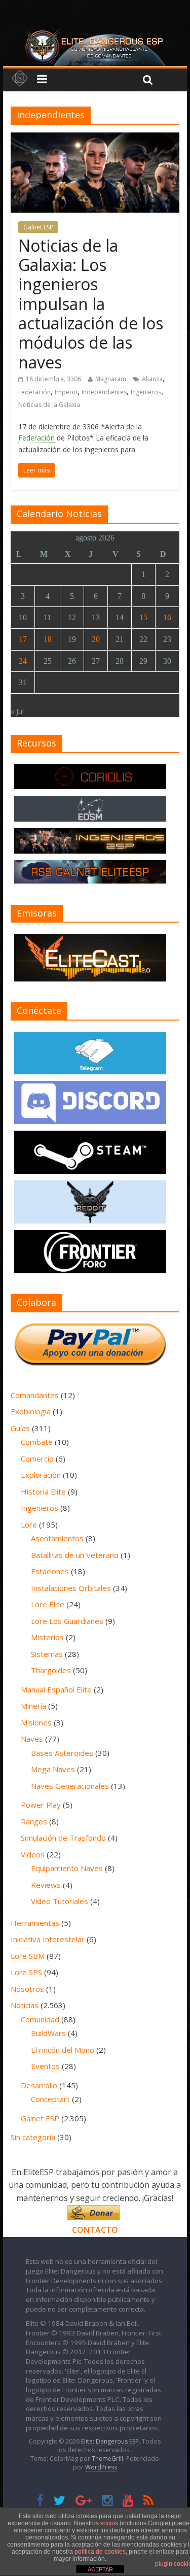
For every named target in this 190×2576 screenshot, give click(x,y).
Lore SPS (26, 1972)
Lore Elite (48, 1604)
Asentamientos (57, 1538)
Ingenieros (146, 392)
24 (23, 661)
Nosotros (27, 1989)
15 (143, 617)
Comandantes (35, 1395)
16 (167, 617)
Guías (20, 1428)
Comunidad (40, 2019)
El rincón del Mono (63, 2050)
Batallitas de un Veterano (75, 1555)
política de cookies (100, 2552)
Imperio (66, 392)
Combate (37, 1442)
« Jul (17, 711)
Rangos (34, 1821)
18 (48, 639)
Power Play (41, 1805)
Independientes (104, 392)
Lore (29, 1524)
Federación (34, 392)
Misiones (36, 1722)
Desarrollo (39, 2085)
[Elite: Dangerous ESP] (95, 32)
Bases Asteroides (62, 1753)
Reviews (46, 1885)
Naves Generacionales (70, 1786)
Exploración (41, 1475)
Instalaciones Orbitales (71, 1588)
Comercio (37, 1459)
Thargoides (51, 1670)
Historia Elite (43, 1492)
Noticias (25, 2005)
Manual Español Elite (56, 1689)
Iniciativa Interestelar (48, 1939)
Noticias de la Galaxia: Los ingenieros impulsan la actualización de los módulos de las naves (91, 304)
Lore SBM (28, 1956)
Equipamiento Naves (67, 1868)
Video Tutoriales (60, 1901)
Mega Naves (53, 1769)
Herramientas (35, 1923)
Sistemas (47, 1654)
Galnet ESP (38, 227)
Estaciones (50, 1571)
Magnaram (111, 379)
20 (96, 639)
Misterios (47, 1637)
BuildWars (48, 2033)
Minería (33, 1706)
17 (23, 639)
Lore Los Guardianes (67, 1621)
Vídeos (33, 1854)
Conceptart (50, 2099)
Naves (32, 1739)
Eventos (45, 2066)
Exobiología (31, 1411)
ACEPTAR (100, 2569)
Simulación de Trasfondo (63, 1838)
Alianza (152, 379)
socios (109, 2523)
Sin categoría (33, 2137)
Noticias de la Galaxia (49, 405)
